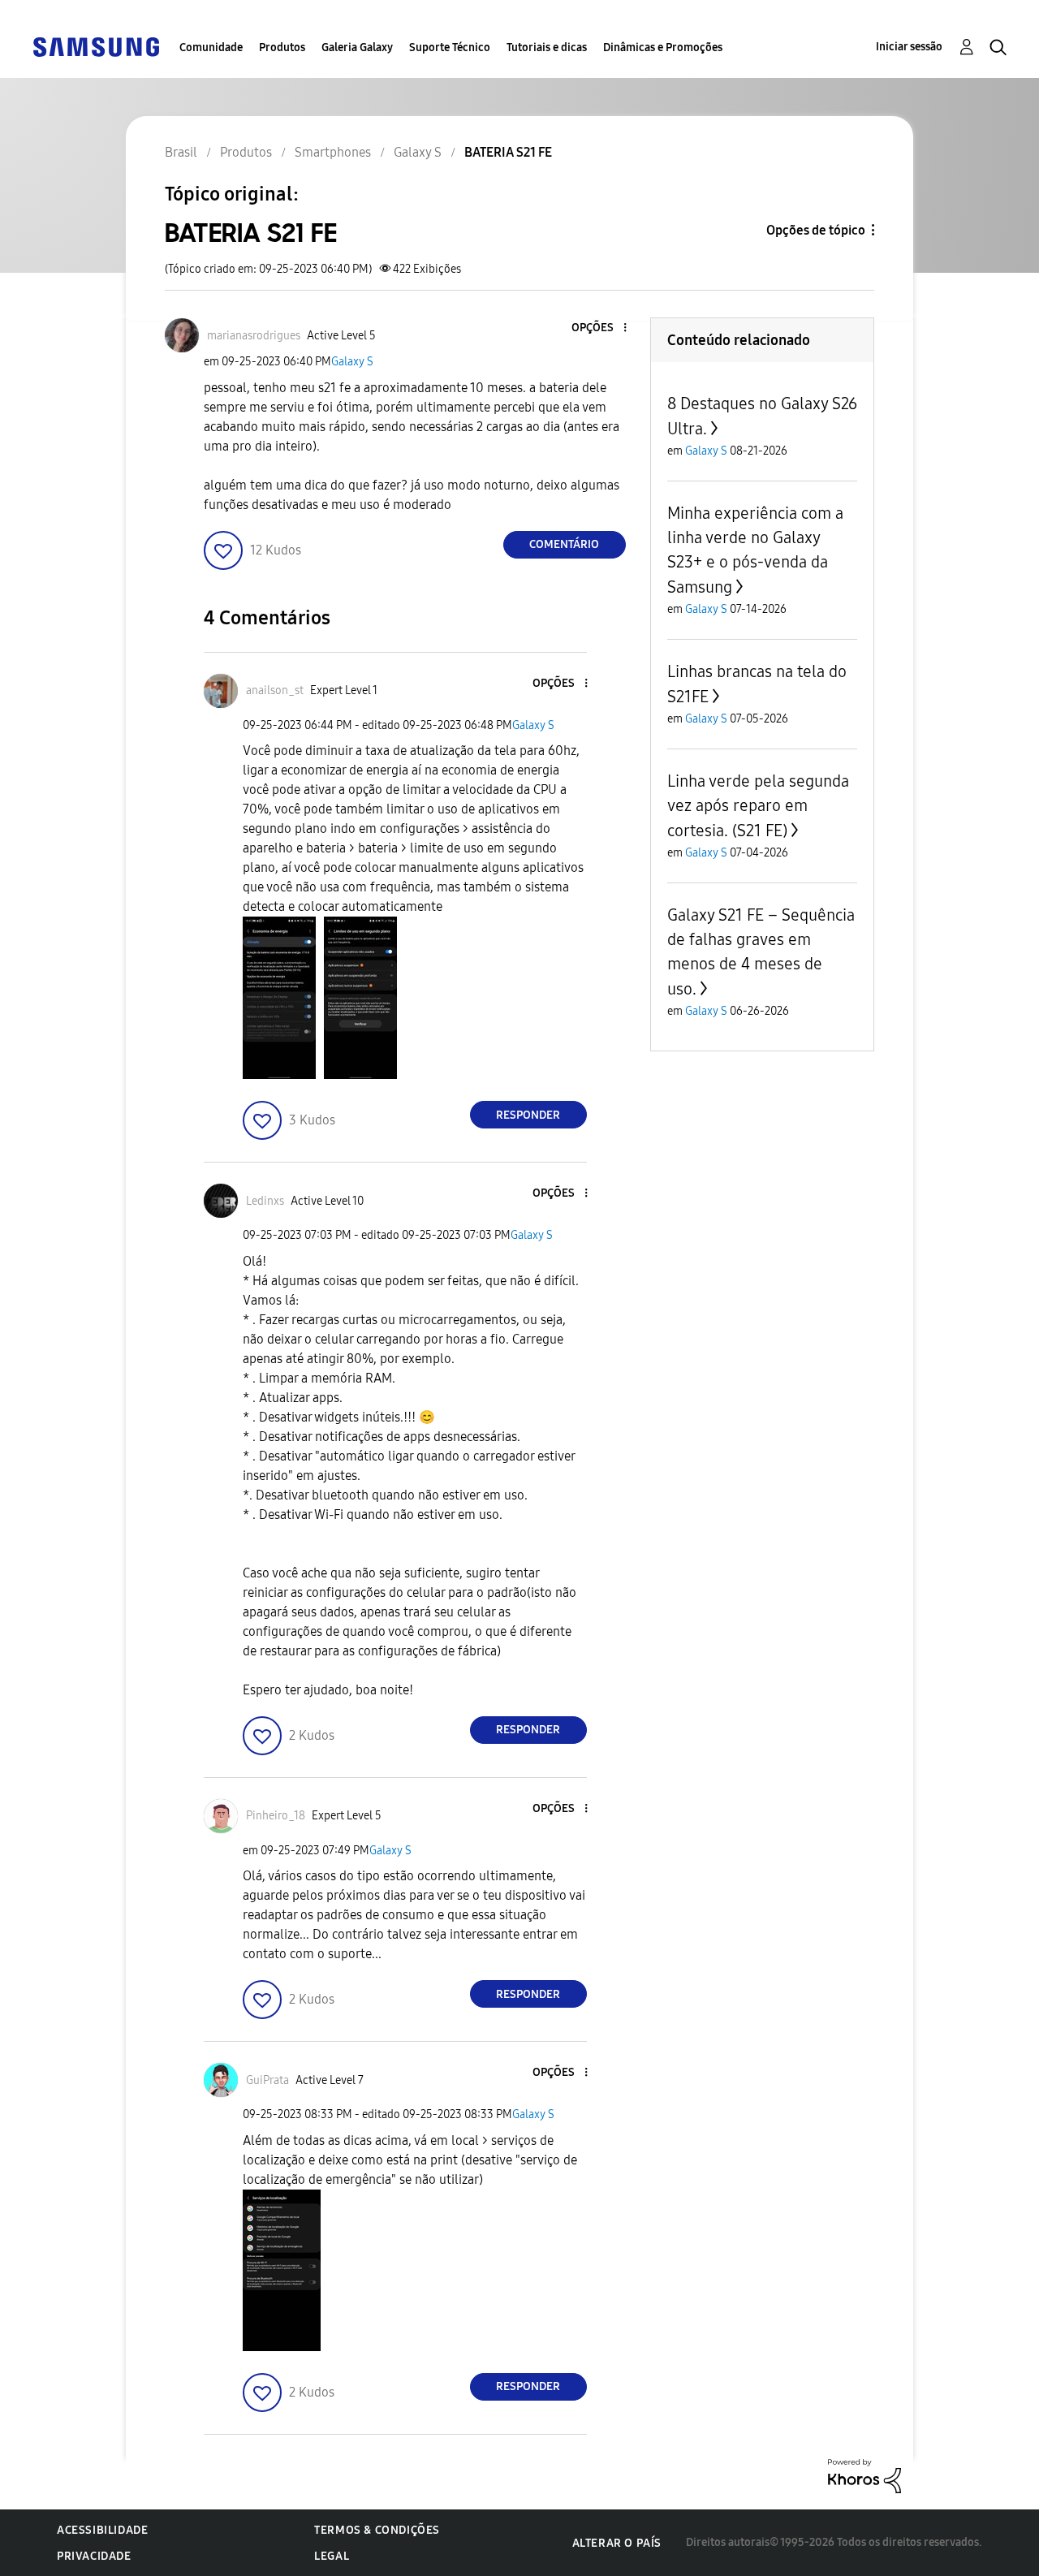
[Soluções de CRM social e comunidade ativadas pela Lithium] (864, 2475)
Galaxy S (352, 362)
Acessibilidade (102, 2530)
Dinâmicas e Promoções (663, 47)
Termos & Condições (377, 2530)
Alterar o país (617, 2543)
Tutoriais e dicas (547, 47)
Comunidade (211, 47)
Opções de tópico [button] (816, 230)
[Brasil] (96, 46)
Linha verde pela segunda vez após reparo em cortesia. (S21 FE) (758, 806)
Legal (332, 2556)
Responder (528, 1115)
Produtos (282, 47)
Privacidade (94, 2556)
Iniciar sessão (909, 47)
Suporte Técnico (450, 47)
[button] (597, 328)
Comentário (564, 544)
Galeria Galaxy (357, 47)
